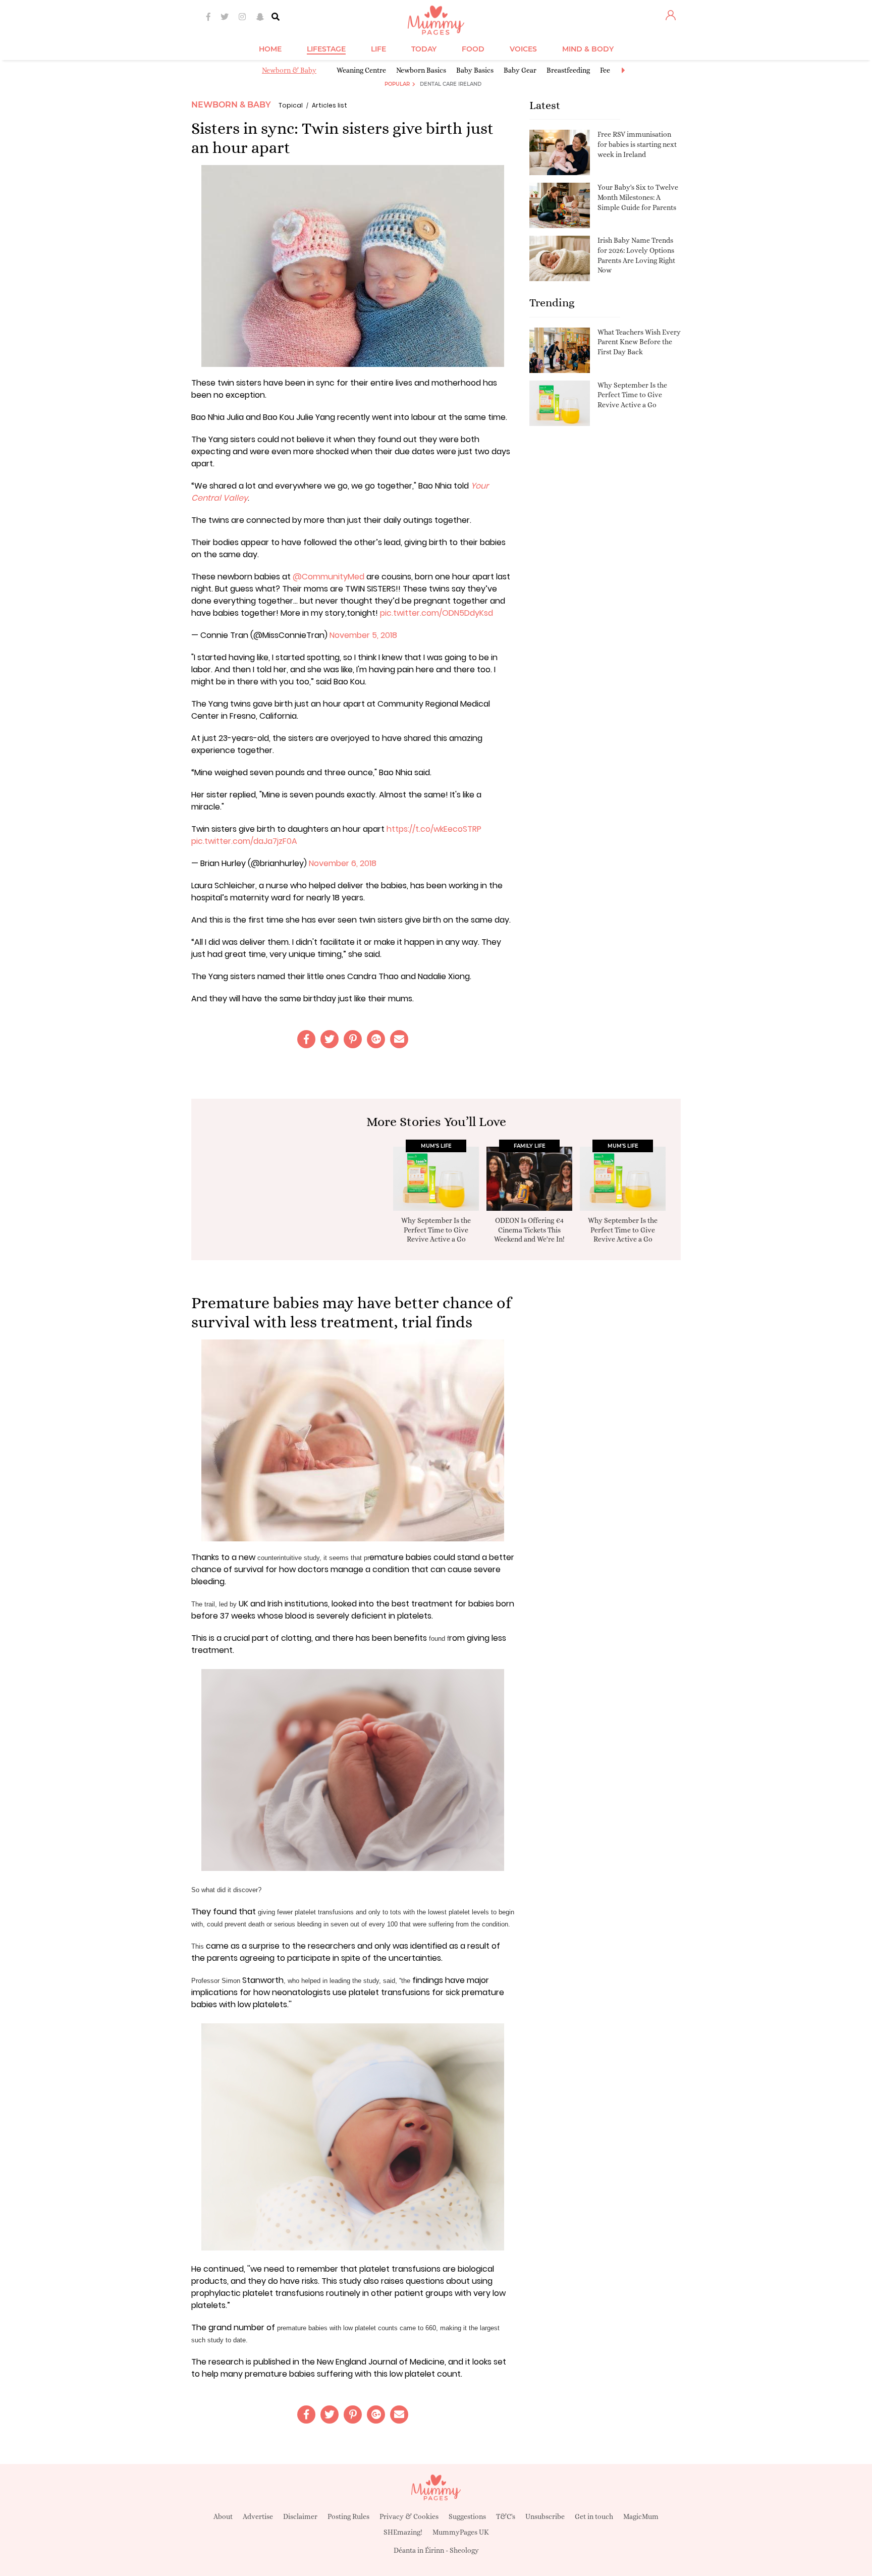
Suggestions (467, 2516)
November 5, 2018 (363, 635)
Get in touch (594, 2516)
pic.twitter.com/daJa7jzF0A (244, 841)
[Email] (399, 1039)
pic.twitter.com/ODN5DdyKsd (437, 613)
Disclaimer (300, 2516)
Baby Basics (475, 70)
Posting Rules (348, 2516)
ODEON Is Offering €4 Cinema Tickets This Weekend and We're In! (529, 1229)
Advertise (258, 2516)
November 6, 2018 (343, 863)
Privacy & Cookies (409, 2516)
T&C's (506, 2516)
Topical (291, 105)
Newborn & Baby (289, 70)
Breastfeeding (568, 70)
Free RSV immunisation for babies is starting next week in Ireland (637, 144)
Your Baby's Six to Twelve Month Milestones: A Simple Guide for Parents (638, 197)
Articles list (330, 105)
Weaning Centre (361, 70)
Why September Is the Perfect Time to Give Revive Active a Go (632, 395)
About (223, 2516)
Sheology (464, 2550)
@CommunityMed (329, 577)
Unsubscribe (545, 2516)
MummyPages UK (461, 2532)
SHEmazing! (403, 2532)
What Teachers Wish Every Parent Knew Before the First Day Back (639, 342)
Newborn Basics (421, 70)
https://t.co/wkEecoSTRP (434, 829)
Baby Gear (520, 70)
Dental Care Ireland (451, 84)
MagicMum (641, 2516)
